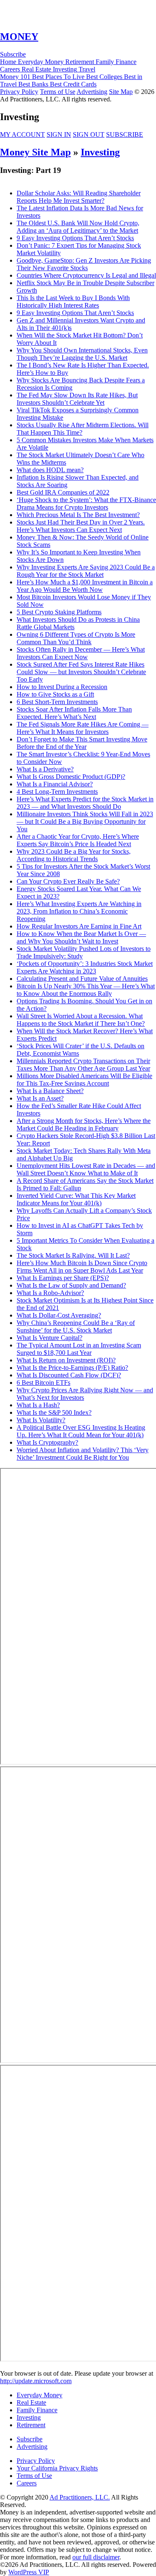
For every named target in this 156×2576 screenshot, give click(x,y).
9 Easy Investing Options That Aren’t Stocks (75, 238)
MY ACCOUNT (22, 134)
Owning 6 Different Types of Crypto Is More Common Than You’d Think (76, 638)
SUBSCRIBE (125, 134)
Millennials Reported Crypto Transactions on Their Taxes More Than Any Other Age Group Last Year (83, 1065)
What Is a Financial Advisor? (55, 784)
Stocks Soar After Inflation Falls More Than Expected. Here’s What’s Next (74, 713)
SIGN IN (59, 134)
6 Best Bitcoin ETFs (43, 1383)
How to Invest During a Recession (62, 687)
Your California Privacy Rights (57, 2468)
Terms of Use (58, 92)
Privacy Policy (19, 92)
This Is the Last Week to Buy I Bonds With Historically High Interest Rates (73, 302)
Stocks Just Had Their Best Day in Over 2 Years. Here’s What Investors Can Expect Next (81, 526)
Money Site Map (35, 152)
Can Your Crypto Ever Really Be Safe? (68, 881)
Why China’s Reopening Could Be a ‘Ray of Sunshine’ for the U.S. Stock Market (76, 1326)
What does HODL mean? (50, 470)
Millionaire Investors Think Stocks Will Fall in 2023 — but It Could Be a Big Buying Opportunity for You (85, 821)
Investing (100, 152)
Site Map (121, 92)
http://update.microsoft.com (36, 2381)
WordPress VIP (29, 2572)
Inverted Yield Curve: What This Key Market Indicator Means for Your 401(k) (76, 1199)
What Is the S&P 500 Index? (54, 1412)
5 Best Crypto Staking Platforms (59, 612)
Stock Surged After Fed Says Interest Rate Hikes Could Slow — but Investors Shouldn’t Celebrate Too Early (81, 672)
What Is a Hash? (38, 1405)
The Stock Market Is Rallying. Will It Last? (73, 1255)
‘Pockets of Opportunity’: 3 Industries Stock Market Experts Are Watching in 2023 (85, 967)
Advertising (92, 92)
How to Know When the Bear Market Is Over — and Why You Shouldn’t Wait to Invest (81, 937)
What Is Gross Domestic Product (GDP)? (71, 777)
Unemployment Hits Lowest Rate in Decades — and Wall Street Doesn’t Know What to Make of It (86, 1169)
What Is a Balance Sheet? (50, 1091)
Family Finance (37, 2410)
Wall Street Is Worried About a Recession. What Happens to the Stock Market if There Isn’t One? (81, 1020)
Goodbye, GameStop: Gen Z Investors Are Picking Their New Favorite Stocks (84, 264)
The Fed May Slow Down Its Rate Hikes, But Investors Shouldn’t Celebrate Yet (77, 399)
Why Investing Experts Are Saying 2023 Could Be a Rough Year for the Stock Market (86, 571)
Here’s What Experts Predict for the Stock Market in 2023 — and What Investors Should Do (85, 803)
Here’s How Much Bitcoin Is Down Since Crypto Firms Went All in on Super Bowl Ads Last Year (82, 1267)
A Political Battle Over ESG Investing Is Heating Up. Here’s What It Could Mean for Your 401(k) (81, 1431)
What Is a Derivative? (45, 769)
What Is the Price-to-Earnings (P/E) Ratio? (72, 1368)
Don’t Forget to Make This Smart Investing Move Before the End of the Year (82, 743)
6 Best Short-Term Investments (57, 702)
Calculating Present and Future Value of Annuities (82, 979)
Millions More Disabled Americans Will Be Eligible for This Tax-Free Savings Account (84, 1080)
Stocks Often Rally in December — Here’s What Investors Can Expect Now (81, 653)
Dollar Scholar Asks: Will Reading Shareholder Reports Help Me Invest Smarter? (79, 197)
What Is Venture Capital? (50, 1338)
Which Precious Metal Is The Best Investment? (78, 515)
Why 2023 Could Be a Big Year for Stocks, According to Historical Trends (74, 855)
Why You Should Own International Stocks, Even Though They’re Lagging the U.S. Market (82, 354)
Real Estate (31, 2402)
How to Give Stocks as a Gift (55, 694)
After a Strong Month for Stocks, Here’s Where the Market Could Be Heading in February (84, 1124)
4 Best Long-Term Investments (57, 792)
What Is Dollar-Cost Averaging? (59, 1315)
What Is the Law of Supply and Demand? (71, 1285)
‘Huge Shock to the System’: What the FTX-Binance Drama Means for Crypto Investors (86, 504)
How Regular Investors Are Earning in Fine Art (79, 926)
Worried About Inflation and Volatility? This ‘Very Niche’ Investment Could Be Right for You (83, 1454)
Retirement (31, 2425)
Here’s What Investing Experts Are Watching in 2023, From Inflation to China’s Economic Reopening (79, 911)
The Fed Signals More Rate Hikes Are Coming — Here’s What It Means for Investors (83, 728)
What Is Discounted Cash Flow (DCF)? (69, 1375)
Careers (27, 2483)
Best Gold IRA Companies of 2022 (63, 492)
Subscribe (13, 54)
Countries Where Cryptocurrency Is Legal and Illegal (86, 275)
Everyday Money (40, 2395)
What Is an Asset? (40, 1098)
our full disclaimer (96, 2557)
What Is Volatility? (41, 1420)
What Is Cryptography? (47, 1442)
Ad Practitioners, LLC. (80, 2497)
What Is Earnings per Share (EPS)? (63, 1278)
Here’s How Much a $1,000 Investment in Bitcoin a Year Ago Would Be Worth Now (85, 586)
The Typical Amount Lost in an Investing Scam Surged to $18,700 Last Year (79, 1349)
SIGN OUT (89, 134)
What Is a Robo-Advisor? (50, 1293)
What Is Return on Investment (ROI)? (66, 1360)
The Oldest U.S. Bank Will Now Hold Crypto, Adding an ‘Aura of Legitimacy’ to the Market (78, 227)
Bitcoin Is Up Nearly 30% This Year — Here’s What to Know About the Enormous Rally (86, 990)
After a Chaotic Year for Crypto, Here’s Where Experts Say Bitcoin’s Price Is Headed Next (78, 840)
